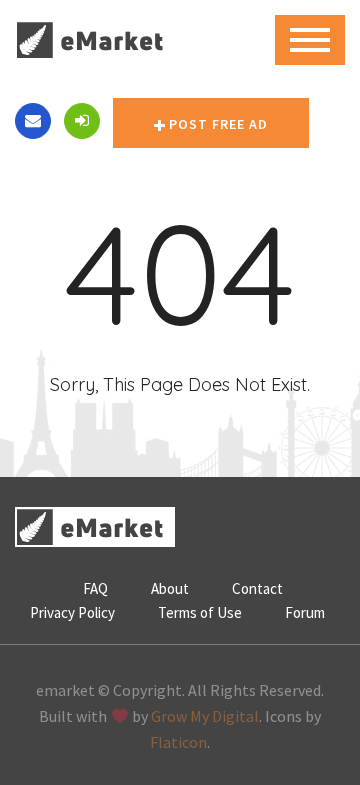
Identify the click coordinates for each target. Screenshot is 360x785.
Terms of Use (200, 612)
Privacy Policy (72, 612)
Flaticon (178, 742)
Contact (257, 588)
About (170, 588)
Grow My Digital (205, 716)
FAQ (95, 588)
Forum (305, 612)
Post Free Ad (218, 124)
